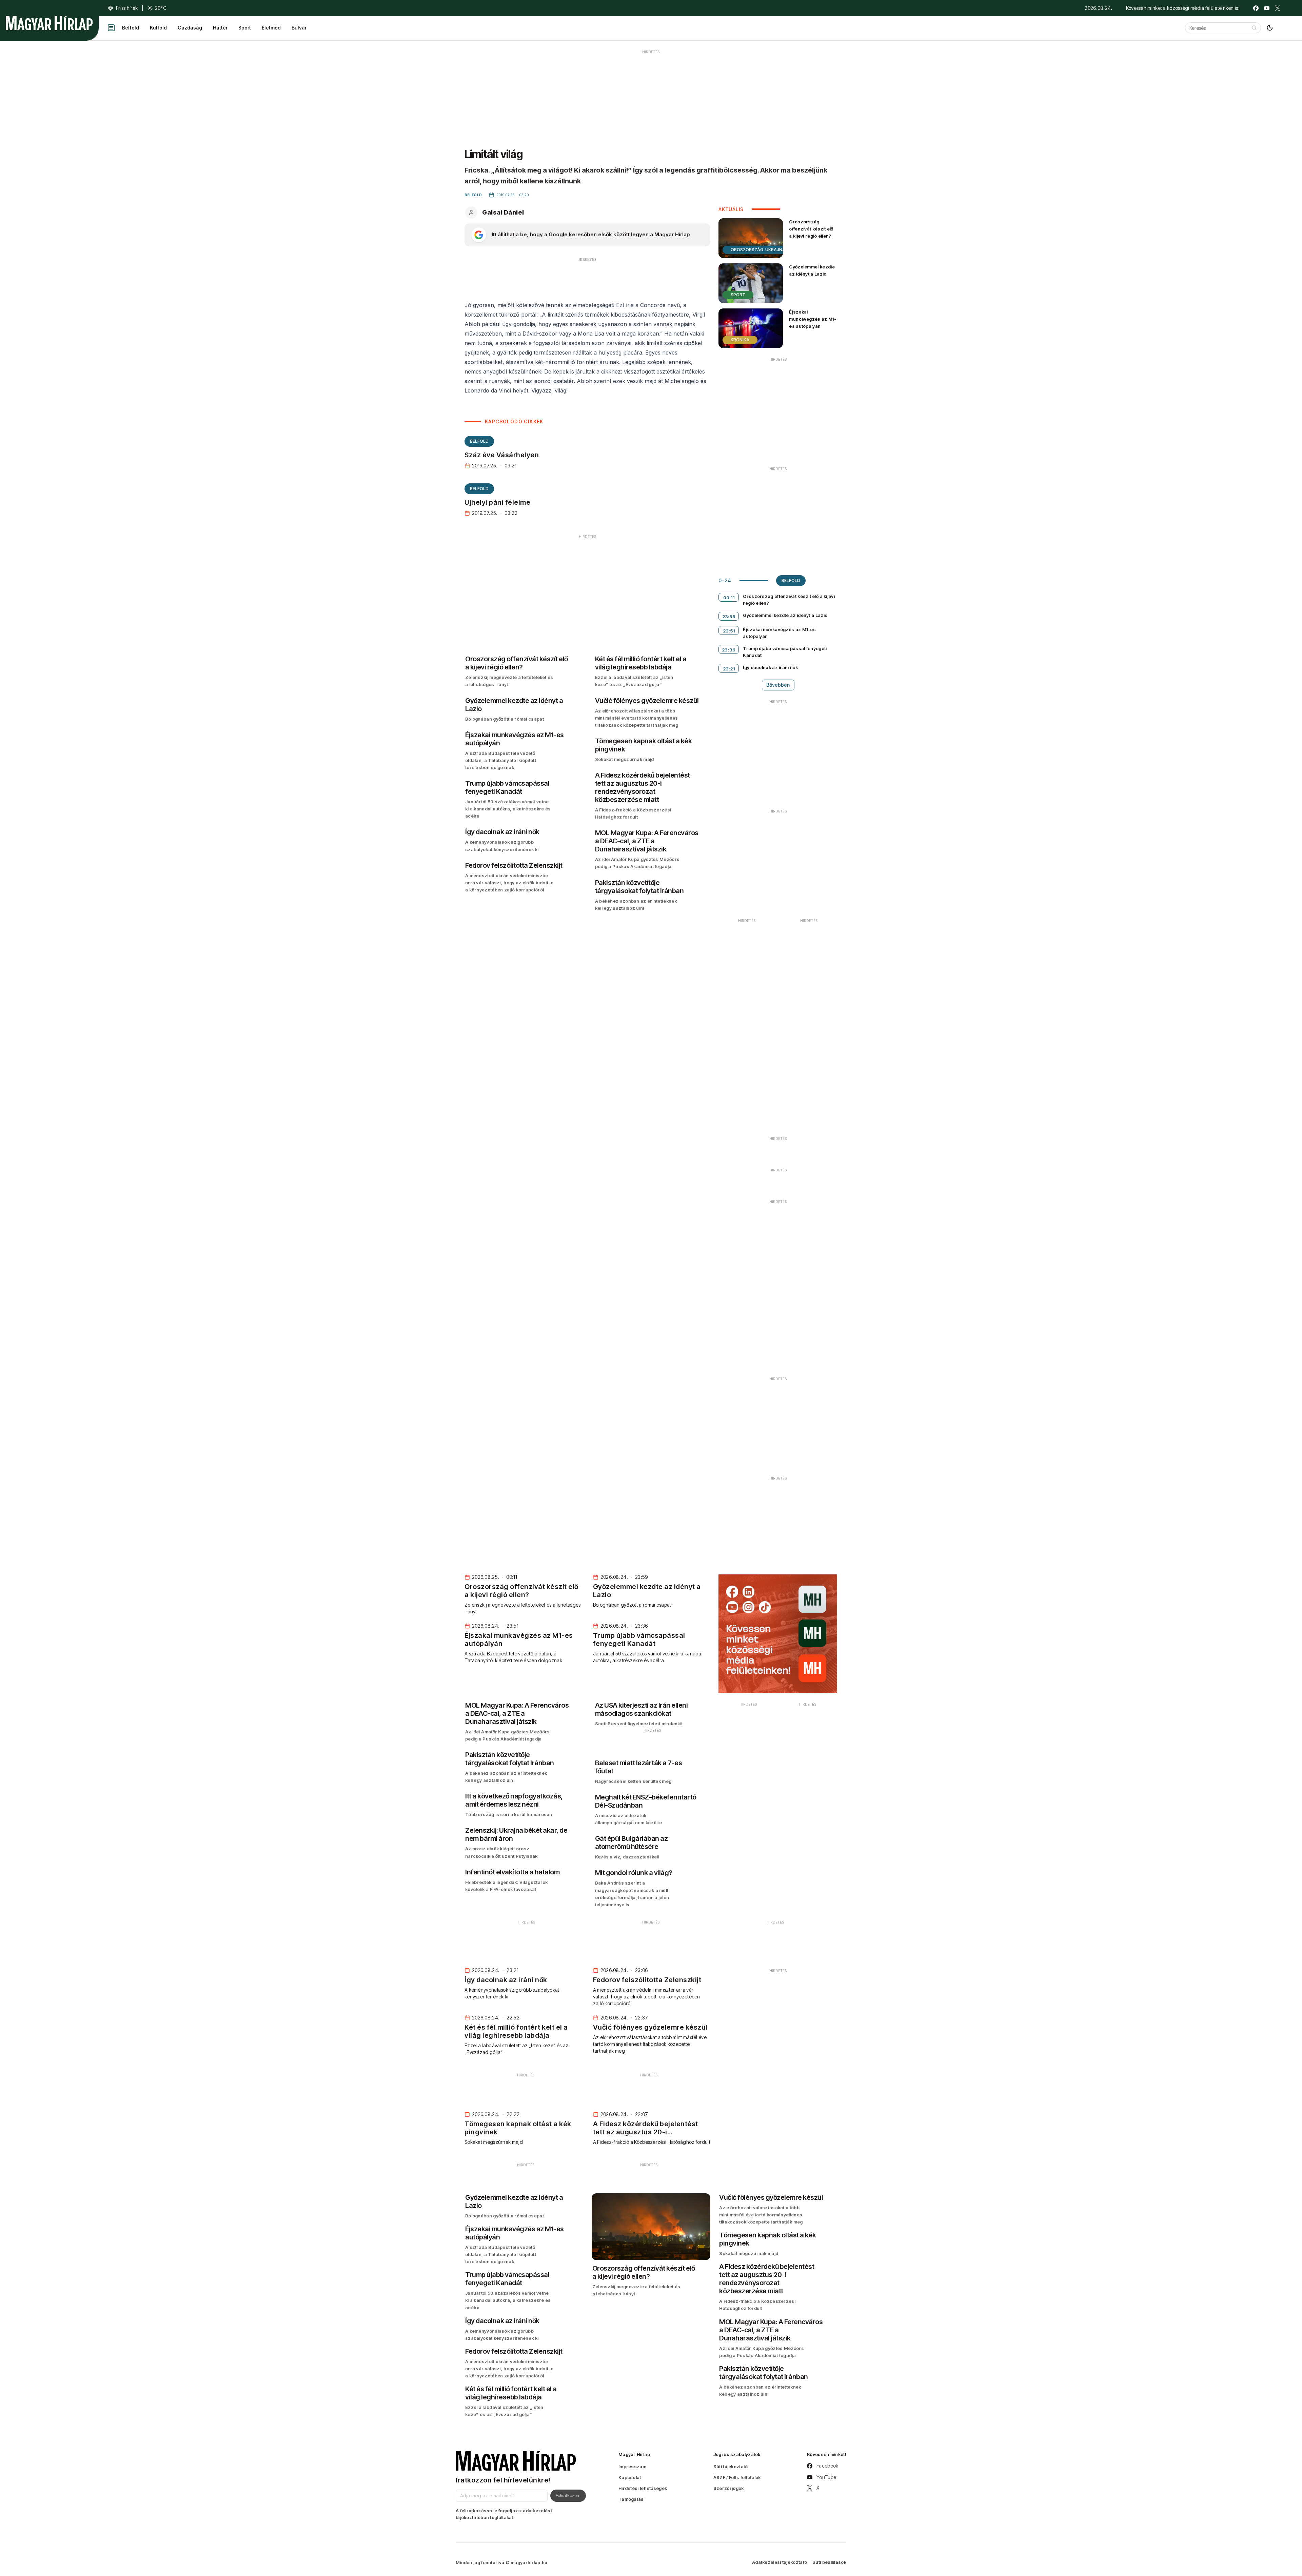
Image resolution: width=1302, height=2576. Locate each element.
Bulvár (299, 28)
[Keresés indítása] (1254, 28)
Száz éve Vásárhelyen (502, 455)
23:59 (729, 617)
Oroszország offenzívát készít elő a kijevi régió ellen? (811, 229)
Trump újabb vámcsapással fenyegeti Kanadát (785, 652)
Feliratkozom (568, 2495)
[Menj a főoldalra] (49, 23)
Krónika (740, 340)
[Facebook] (1256, 8)
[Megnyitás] (111, 28)
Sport (245, 28)
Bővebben (778, 685)
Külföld (158, 28)
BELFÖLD (479, 441)
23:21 (729, 669)
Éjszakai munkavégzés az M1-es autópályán (813, 319)
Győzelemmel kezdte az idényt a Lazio (812, 270)
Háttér (220, 28)
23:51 (729, 631)
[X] (1278, 8)
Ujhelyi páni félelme (497, 502)
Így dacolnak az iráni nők (770, 667)
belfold (791, 580)
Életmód (271, 28)
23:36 (729, 650)
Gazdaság (190, 28)
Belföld (131, 28)
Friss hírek (127, 8)
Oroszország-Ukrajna (758, 250)
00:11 (729, 598)
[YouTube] (1267, 8)
